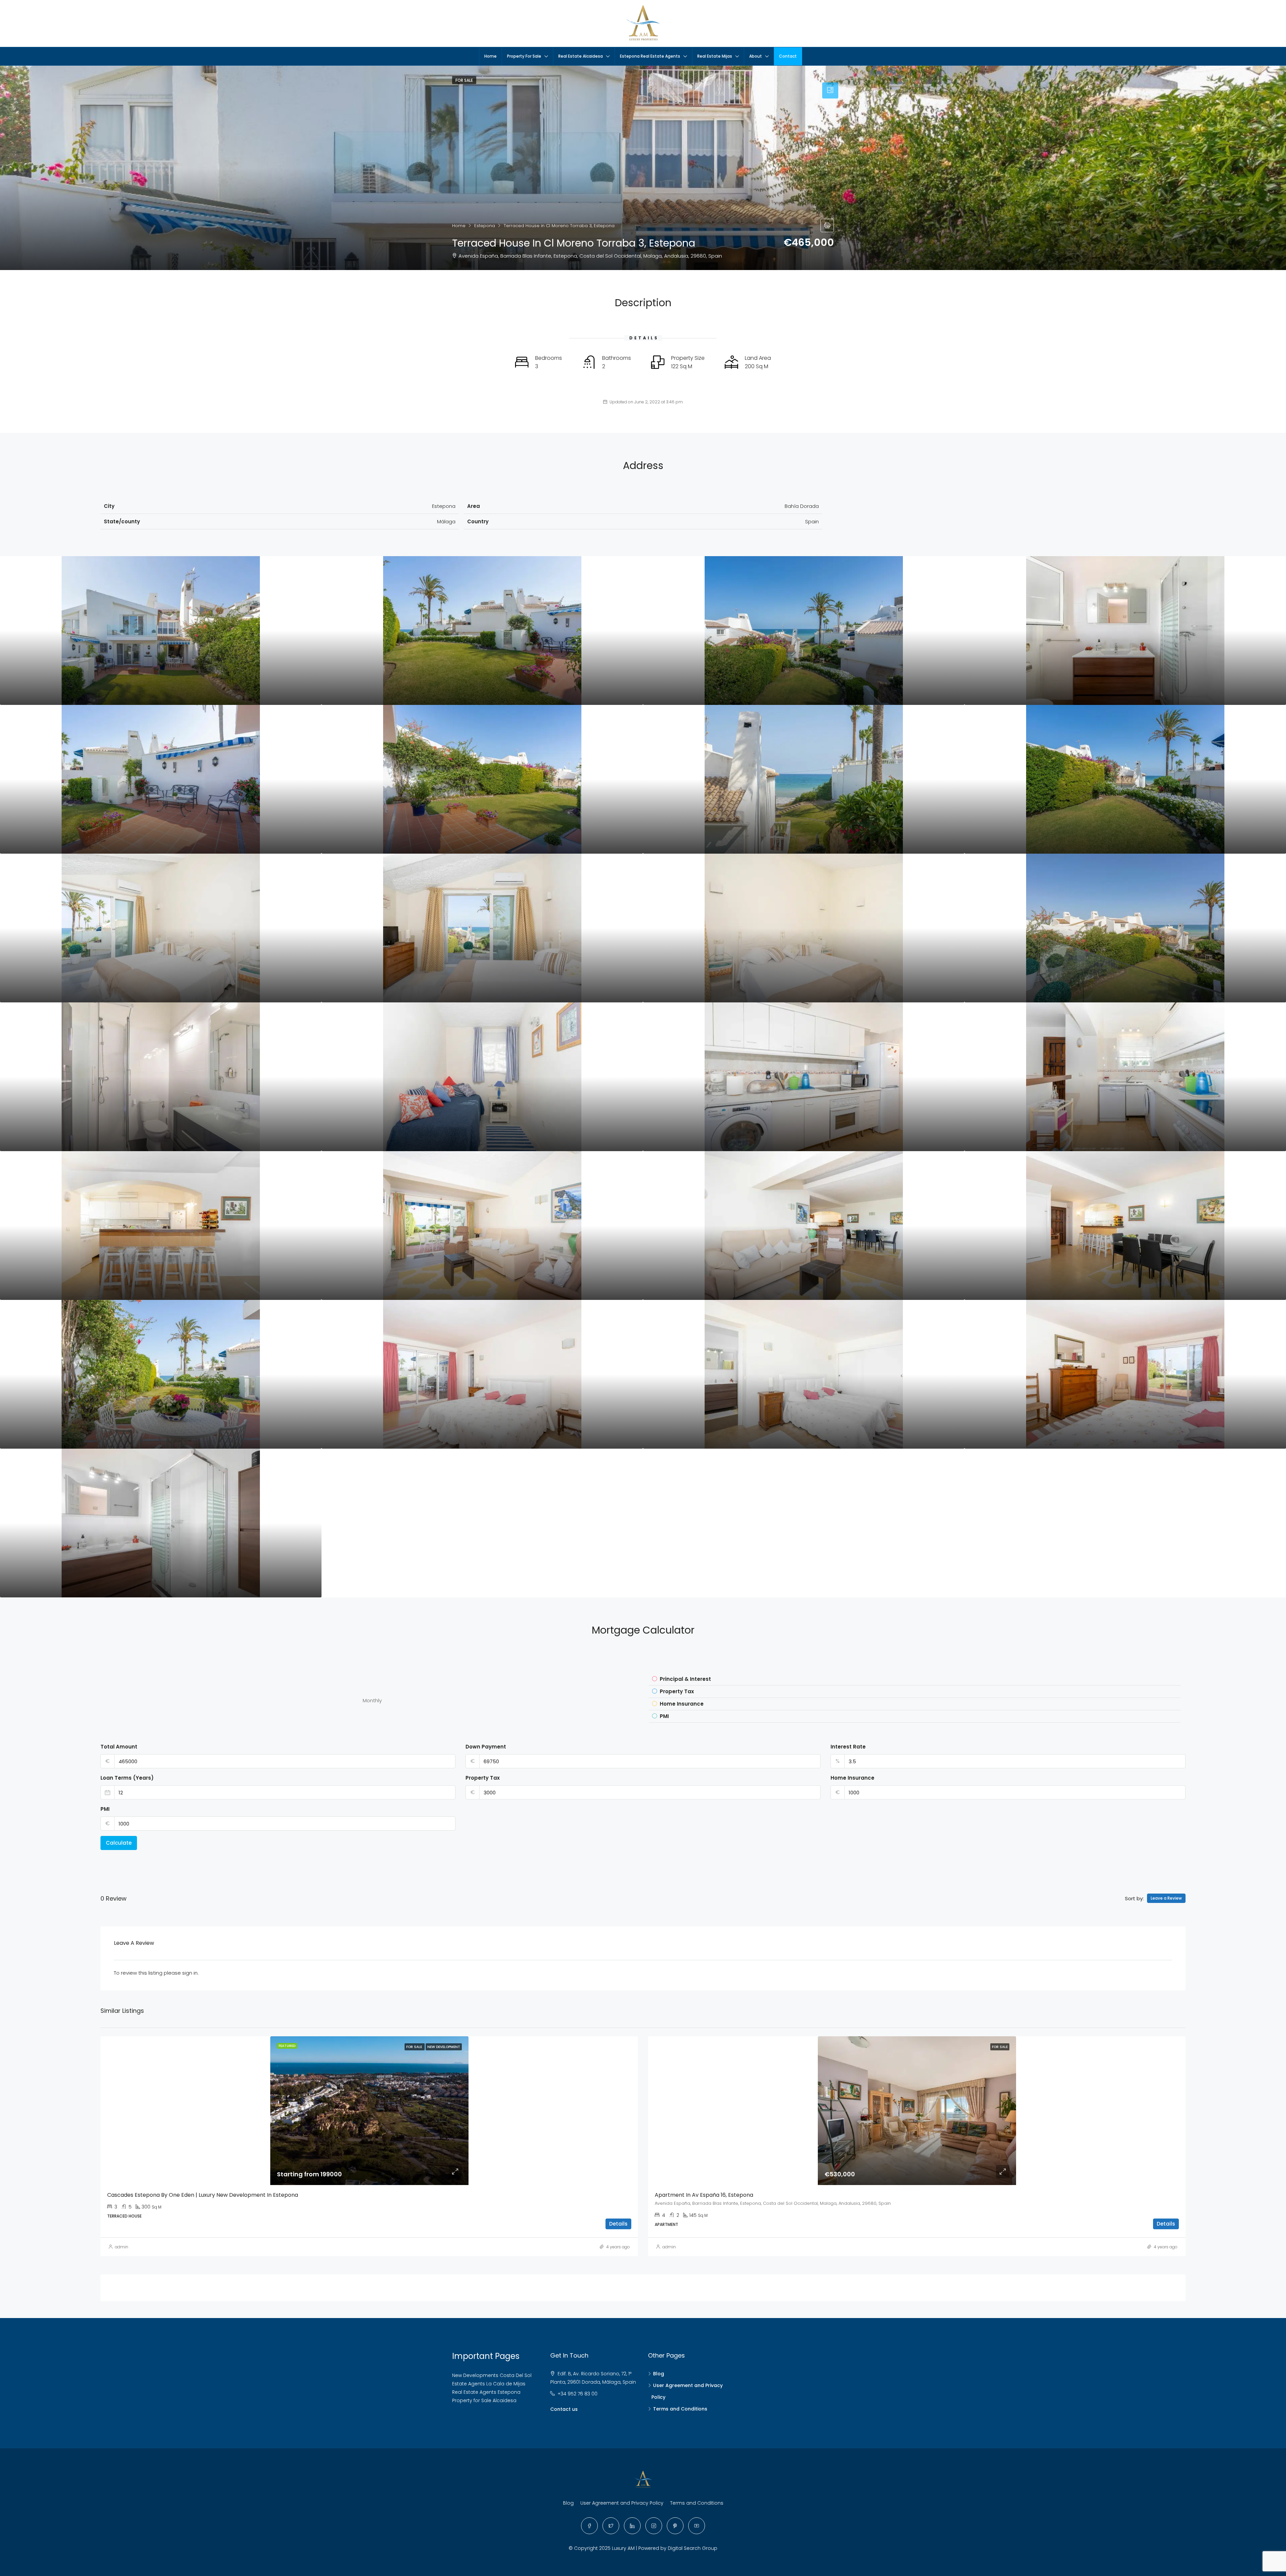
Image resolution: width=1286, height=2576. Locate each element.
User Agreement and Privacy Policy (622, 2503)
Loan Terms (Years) (127, 1778)
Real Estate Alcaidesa (581, 56)
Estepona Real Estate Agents (650, 56)
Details (618, 2224)
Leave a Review (1166, 1898)
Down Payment (486, 1747)
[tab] (830, 90)
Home (490, 56)
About (756, 56)
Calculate (119, 1843)
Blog (659, 2374)
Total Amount (119, 1747)
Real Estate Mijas (715, 56)
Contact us (564, 2409)
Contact (788, 56)
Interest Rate (848, 1747)
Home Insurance (852, 1778)
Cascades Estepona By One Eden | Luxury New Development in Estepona (203, 2195)
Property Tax (483, 1778)
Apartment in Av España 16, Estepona (704, 2195)
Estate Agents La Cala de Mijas (489, 2384)
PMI (105, 1809)
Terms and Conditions (680, 2409)
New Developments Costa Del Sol (492, 2375)
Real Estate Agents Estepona (486, 2392)
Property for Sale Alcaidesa (484, 2400)
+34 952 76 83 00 (578, 2394)
